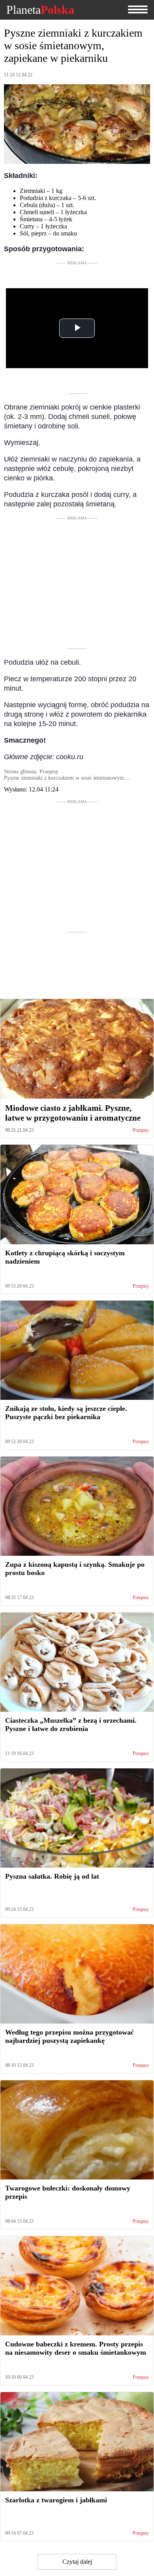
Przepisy (141, 1130)
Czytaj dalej (77, 2562)
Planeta (40, 10)
